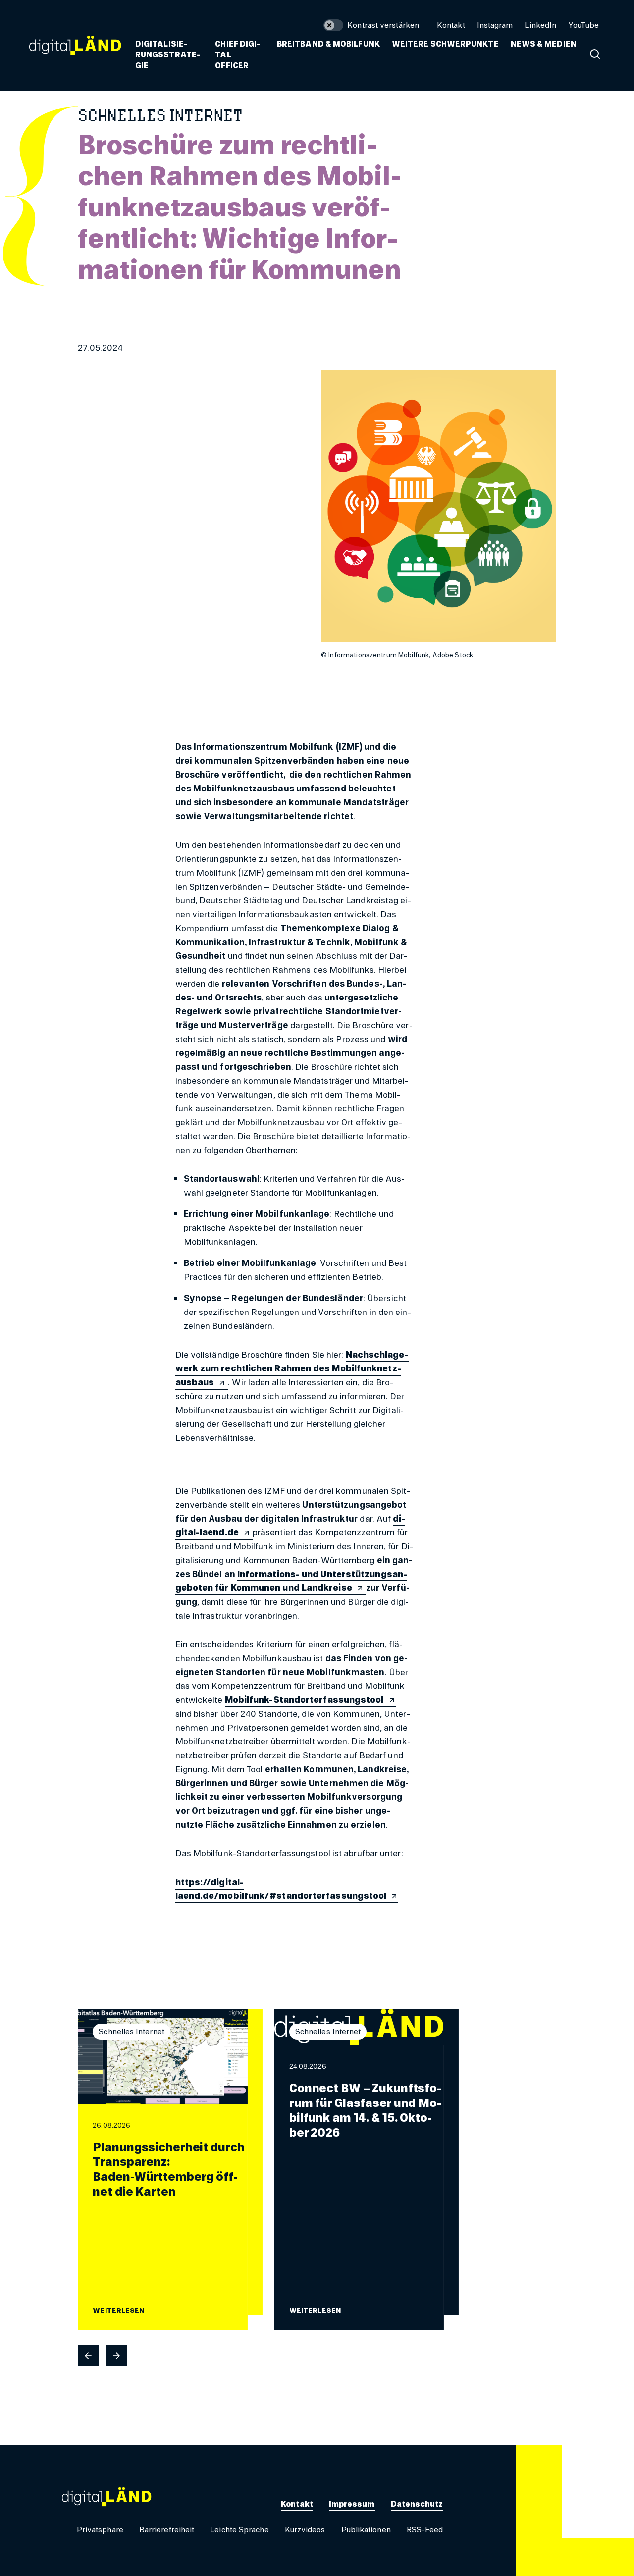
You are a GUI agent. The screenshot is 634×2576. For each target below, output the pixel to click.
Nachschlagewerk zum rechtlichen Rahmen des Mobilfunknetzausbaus (292, 1368)
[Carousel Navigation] (268, 2356)
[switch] (371, 25)
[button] (328, 44)
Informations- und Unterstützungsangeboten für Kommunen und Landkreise (291, 1581)
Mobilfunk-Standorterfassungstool (304, 1700)
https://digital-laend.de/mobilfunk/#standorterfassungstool (281, 1889)
